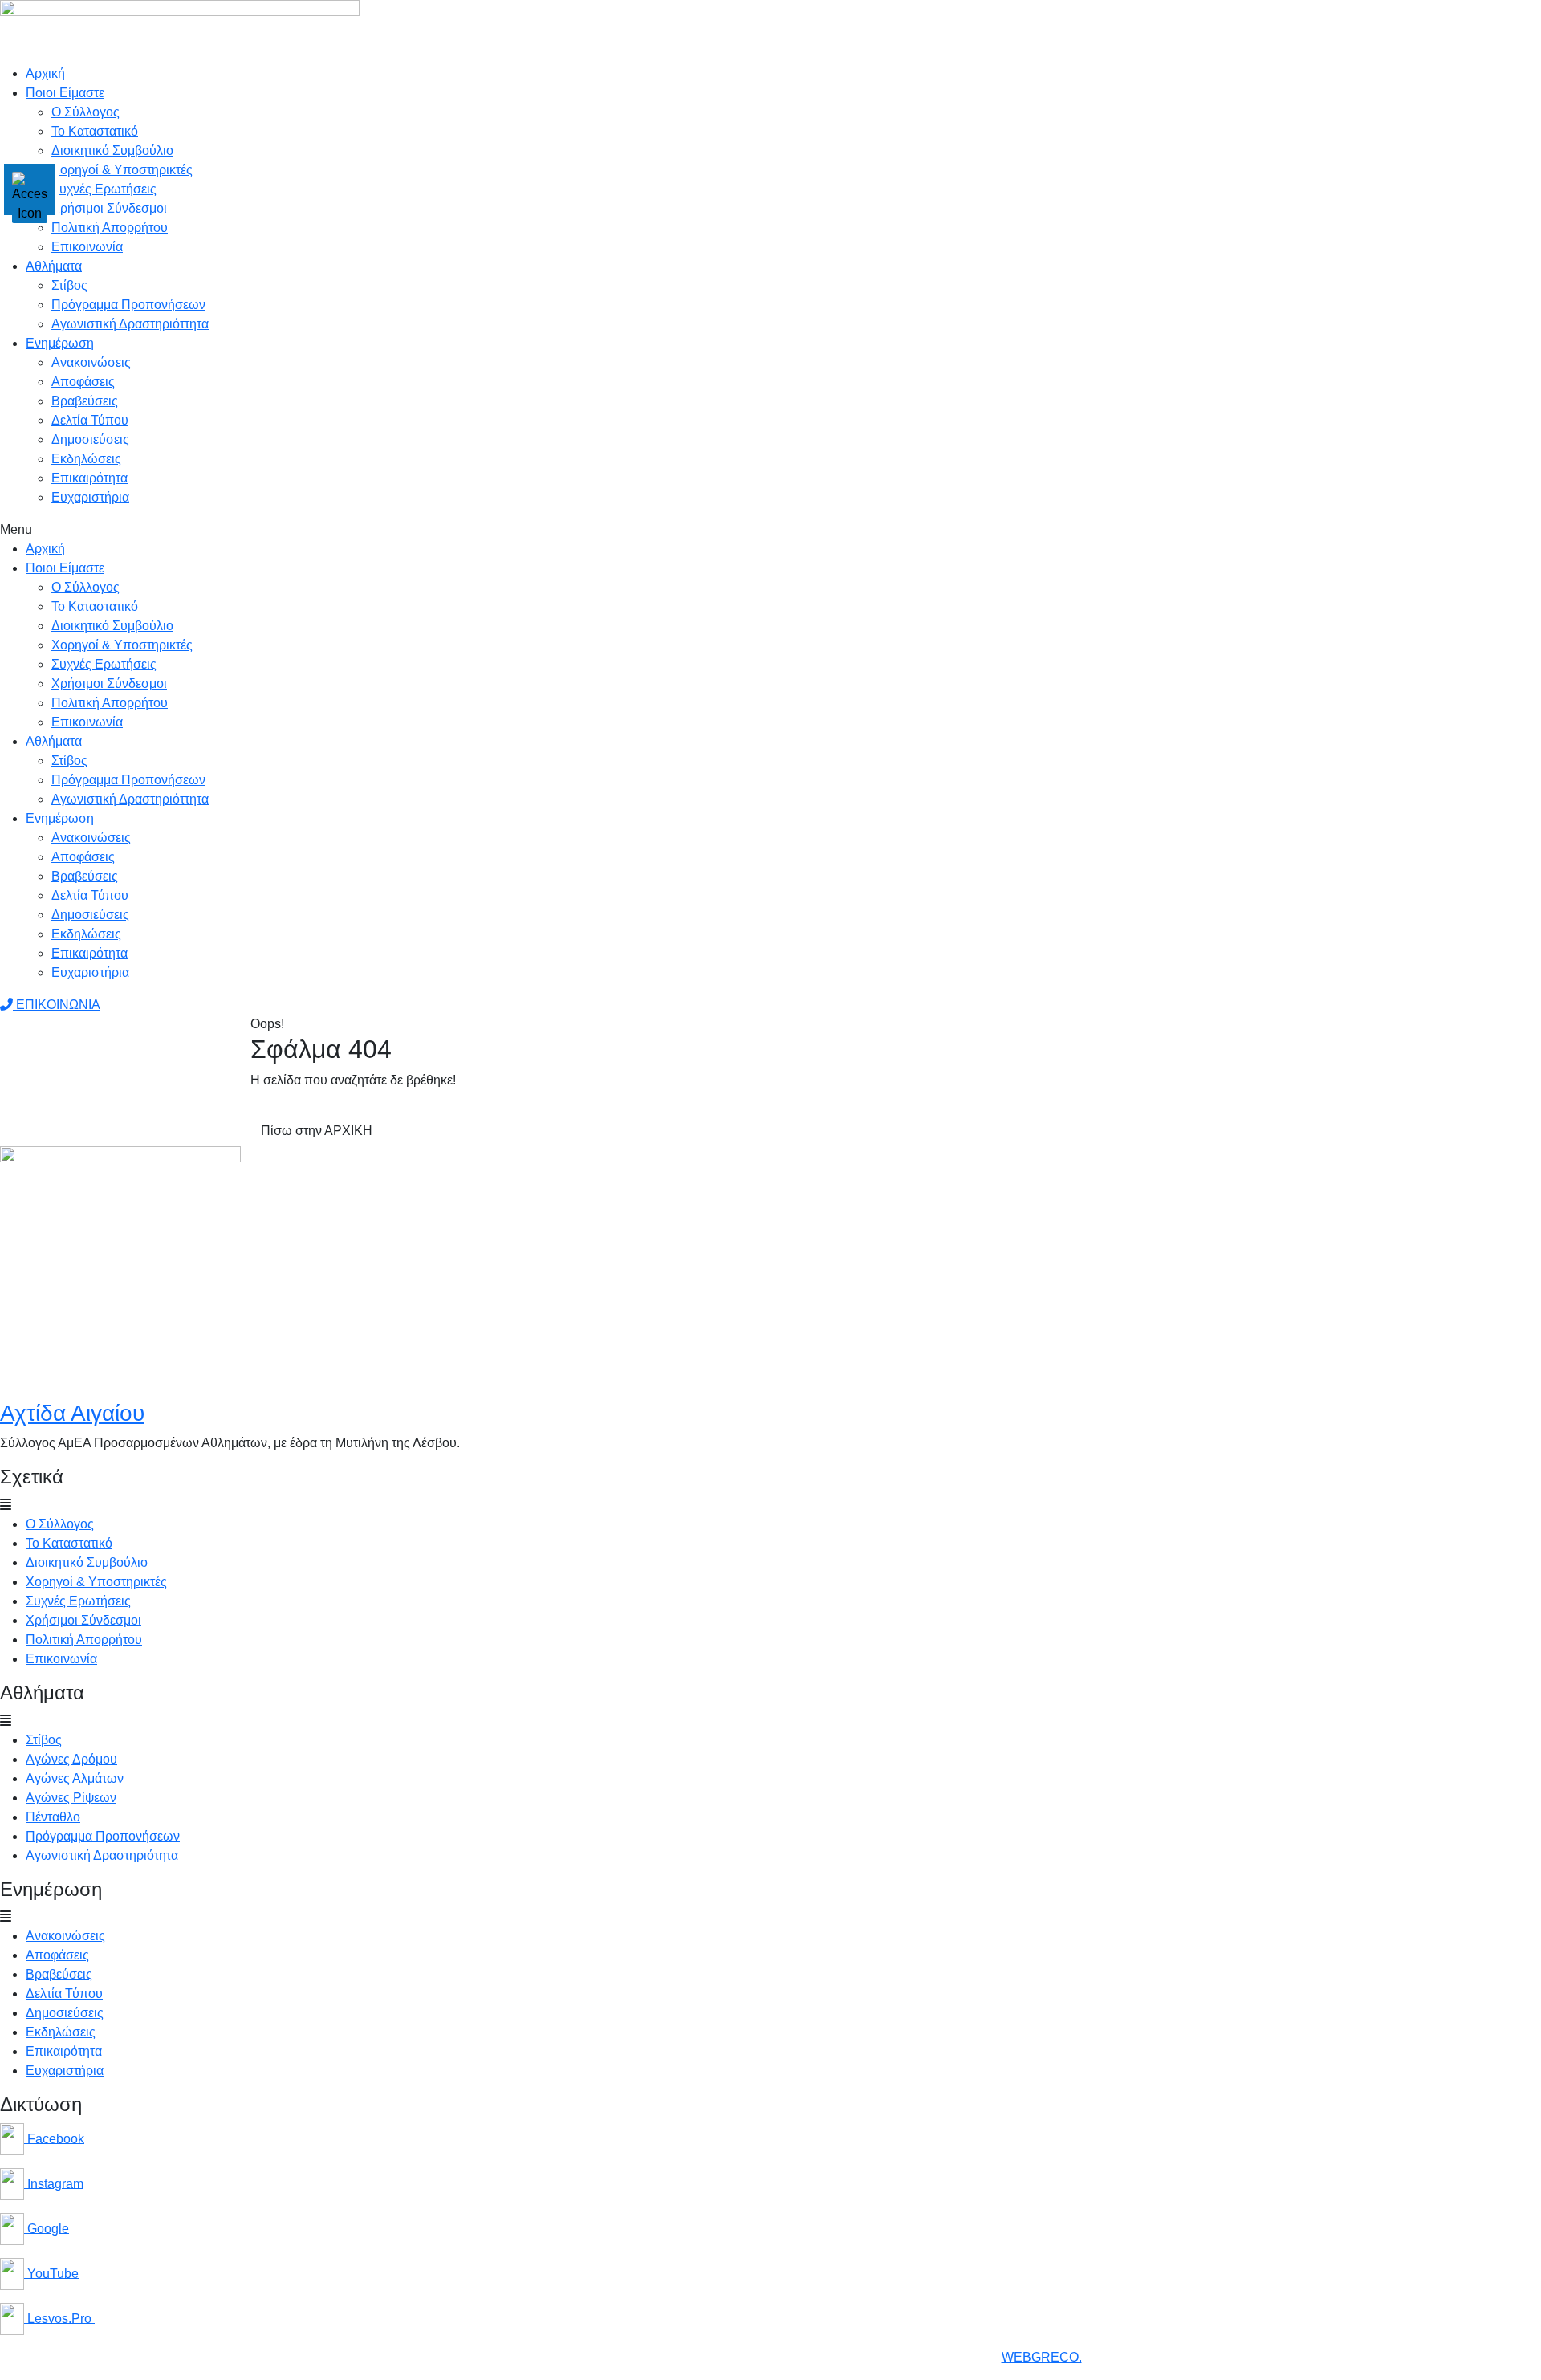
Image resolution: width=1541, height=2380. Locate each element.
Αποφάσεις (83, 382)
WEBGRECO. (1042, 2357)
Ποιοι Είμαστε (65, 93)
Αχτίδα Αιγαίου (72, 1413)
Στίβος (69, 285)
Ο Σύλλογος (85, 112)
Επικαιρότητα (89, 478)
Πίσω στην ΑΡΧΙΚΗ (317, 1131)
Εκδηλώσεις (86, 459)
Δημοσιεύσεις (90, 439)
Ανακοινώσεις (91, 362)
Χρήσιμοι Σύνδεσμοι (109, 208)
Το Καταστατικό (95, 131)
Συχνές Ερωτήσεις (104, 189)
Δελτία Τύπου (90, 420)
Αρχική (45, 73)
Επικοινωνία (87, 247)
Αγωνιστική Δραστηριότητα (102, 1855)
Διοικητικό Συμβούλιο (112, 151)
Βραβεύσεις (85, 401)
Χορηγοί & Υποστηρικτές (122, 170)
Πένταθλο (53, 1817)
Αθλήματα (54, 266)
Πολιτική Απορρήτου (110, 228)
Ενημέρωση (60, 343)
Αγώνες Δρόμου (71, 1759)
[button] (770, 530)
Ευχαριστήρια (90, 497)
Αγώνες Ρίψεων (71, 1798)
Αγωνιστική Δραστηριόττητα (130, 324)
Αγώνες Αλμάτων (75, 1778)
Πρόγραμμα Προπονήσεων (128, 305)
